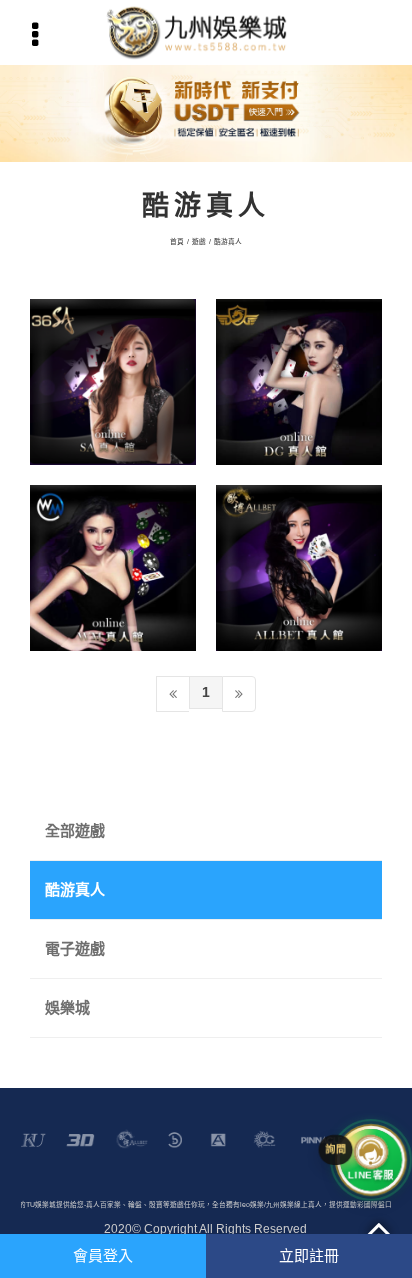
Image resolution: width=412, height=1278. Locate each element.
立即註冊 (309, 1255)
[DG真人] (299, 382)
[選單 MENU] (35, 35)
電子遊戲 (75, 948)
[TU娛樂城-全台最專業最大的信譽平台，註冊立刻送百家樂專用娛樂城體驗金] (206, 32)
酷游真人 (228, 241)
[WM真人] (113, 568)
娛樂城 (67, 1007)
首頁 (177, 241)
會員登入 (103, 1255)
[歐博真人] (299, 568)
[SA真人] (113, 382)
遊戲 (199, 241)
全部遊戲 (75, 830)
